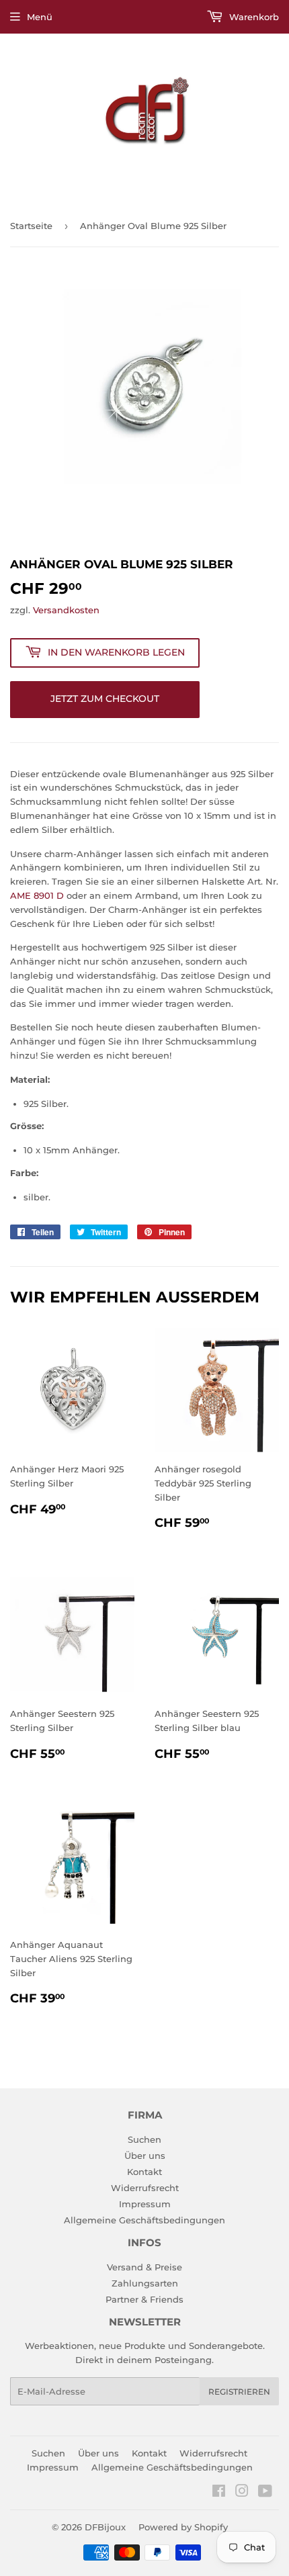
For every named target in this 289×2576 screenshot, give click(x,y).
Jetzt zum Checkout (105, 699)
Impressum (145, 2204)
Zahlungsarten (145, 2283)
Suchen (144, 2139)
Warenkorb (253, 17)
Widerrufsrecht (145, 2188)
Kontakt (144, 2172)
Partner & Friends (144, 2299)
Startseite (31, 226)
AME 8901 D (37, 895)
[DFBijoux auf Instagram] (242, 2493)
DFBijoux (105, 2527)
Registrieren (239, 2392)
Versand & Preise (144, 2267)
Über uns (145, 2156)
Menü (40, 17)
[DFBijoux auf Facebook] (219, 2493)
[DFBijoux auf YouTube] (265, 2493)
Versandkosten (66, 610)
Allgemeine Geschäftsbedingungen (144, 2220)
